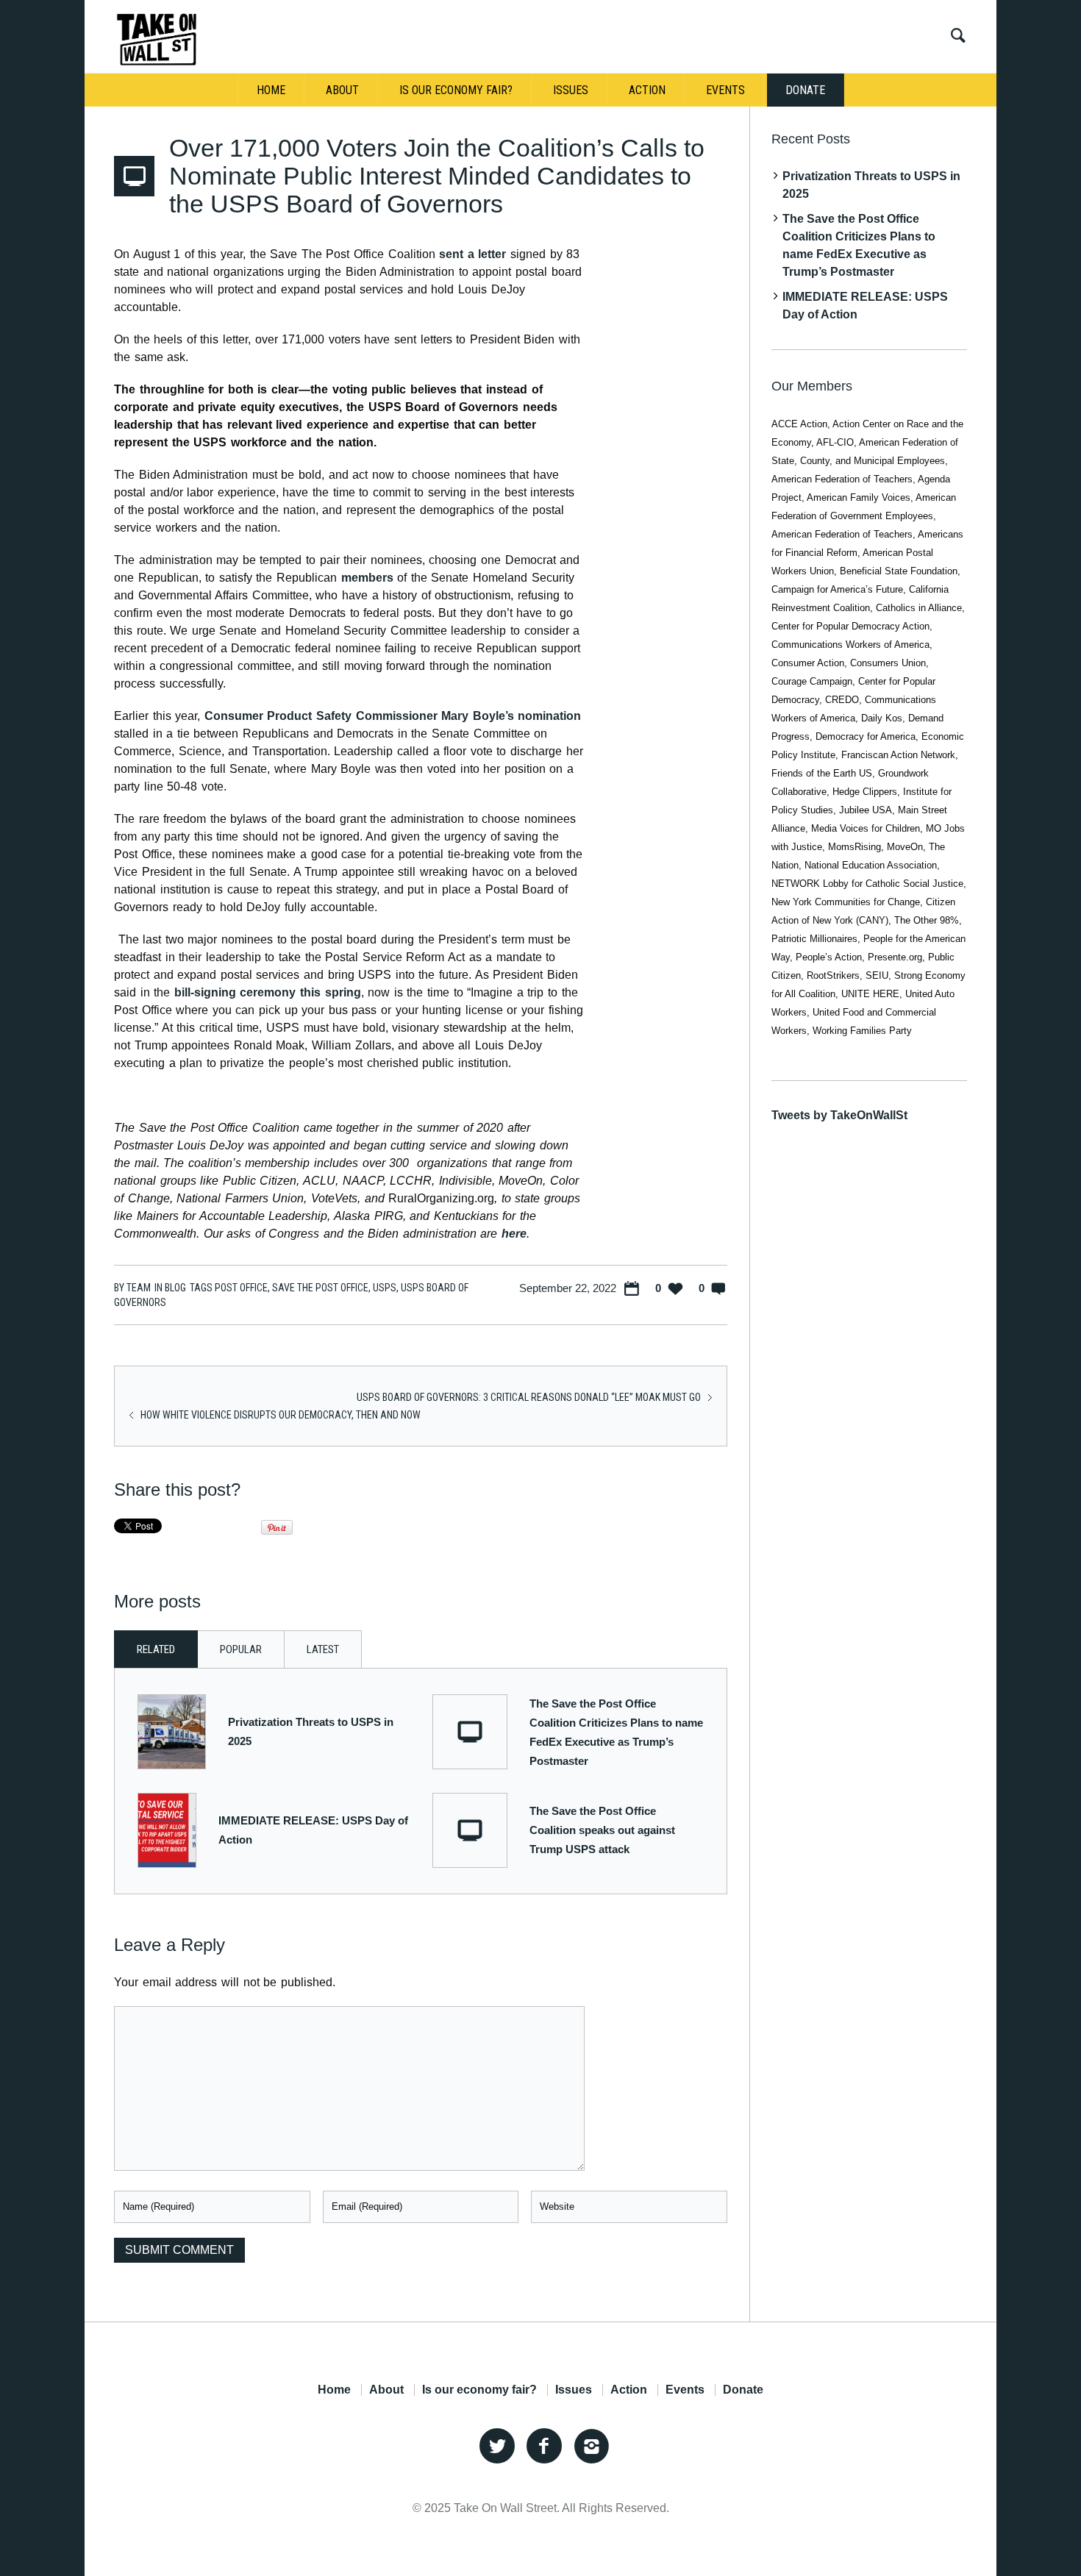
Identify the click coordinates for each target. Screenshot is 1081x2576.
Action (629, 2390)
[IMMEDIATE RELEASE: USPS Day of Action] (167, 1829)
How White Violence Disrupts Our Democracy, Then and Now (281, 1415)
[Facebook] (544, 2447)
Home (334, 2390)
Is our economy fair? (479, 2390)
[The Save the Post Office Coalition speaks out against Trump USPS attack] (470, 1830)
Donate (743, 2390)
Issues (574, 2390)
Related (156, 1649)
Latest (323, 1649)
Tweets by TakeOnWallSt (839, 1115)
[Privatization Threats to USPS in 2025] (172, 1731)
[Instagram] (591, 2447)
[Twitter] (497, 2447)
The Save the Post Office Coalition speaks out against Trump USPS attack (602, 1830)
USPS (385, 1288)
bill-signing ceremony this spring (268, 992)
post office (241, 1288)
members (367, 578)
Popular (241, 1649)
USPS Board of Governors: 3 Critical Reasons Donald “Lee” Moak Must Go (529, 1397)
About (386, 2390)
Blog (175, 1288)
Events (685, 2390)
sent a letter (472, 254)
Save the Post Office (320, 1288)
